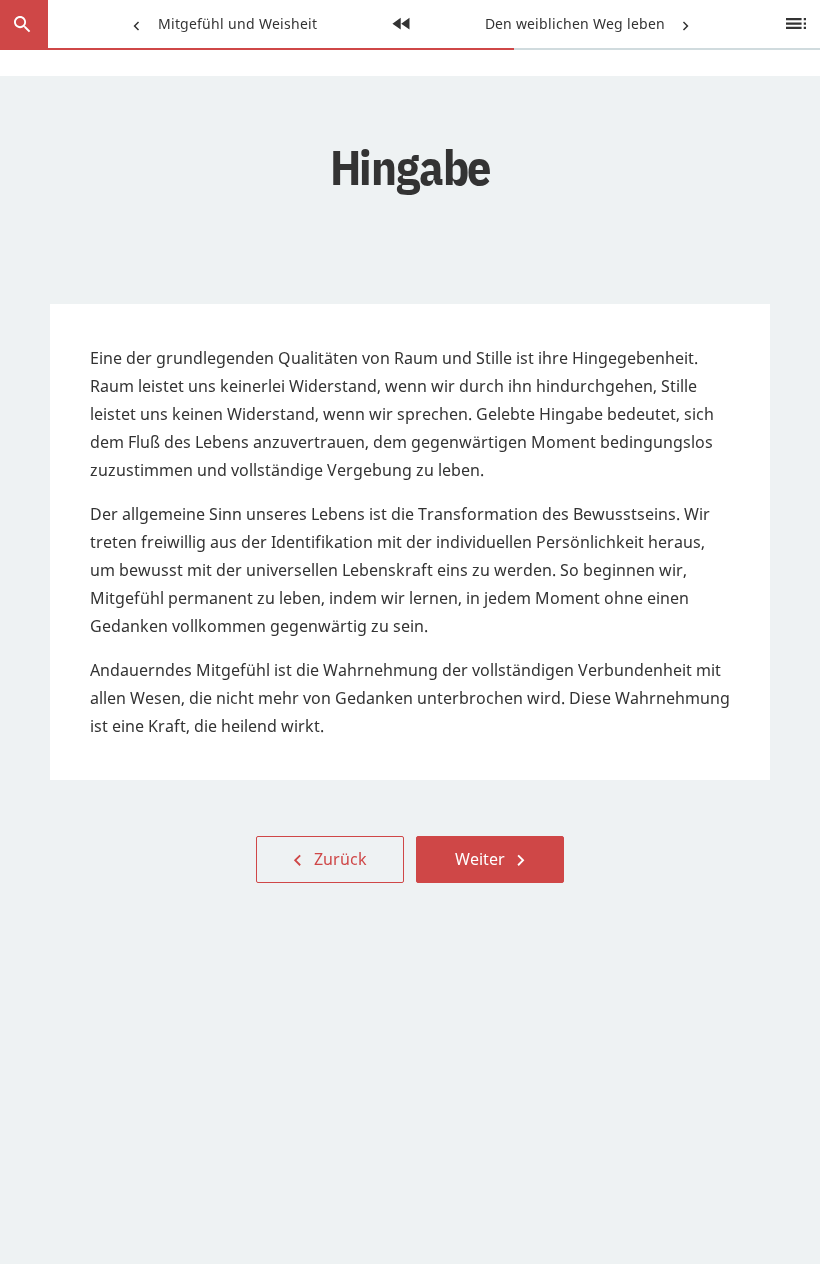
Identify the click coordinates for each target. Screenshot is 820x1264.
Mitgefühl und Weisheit (220, 23)
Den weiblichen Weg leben (577, 23)
